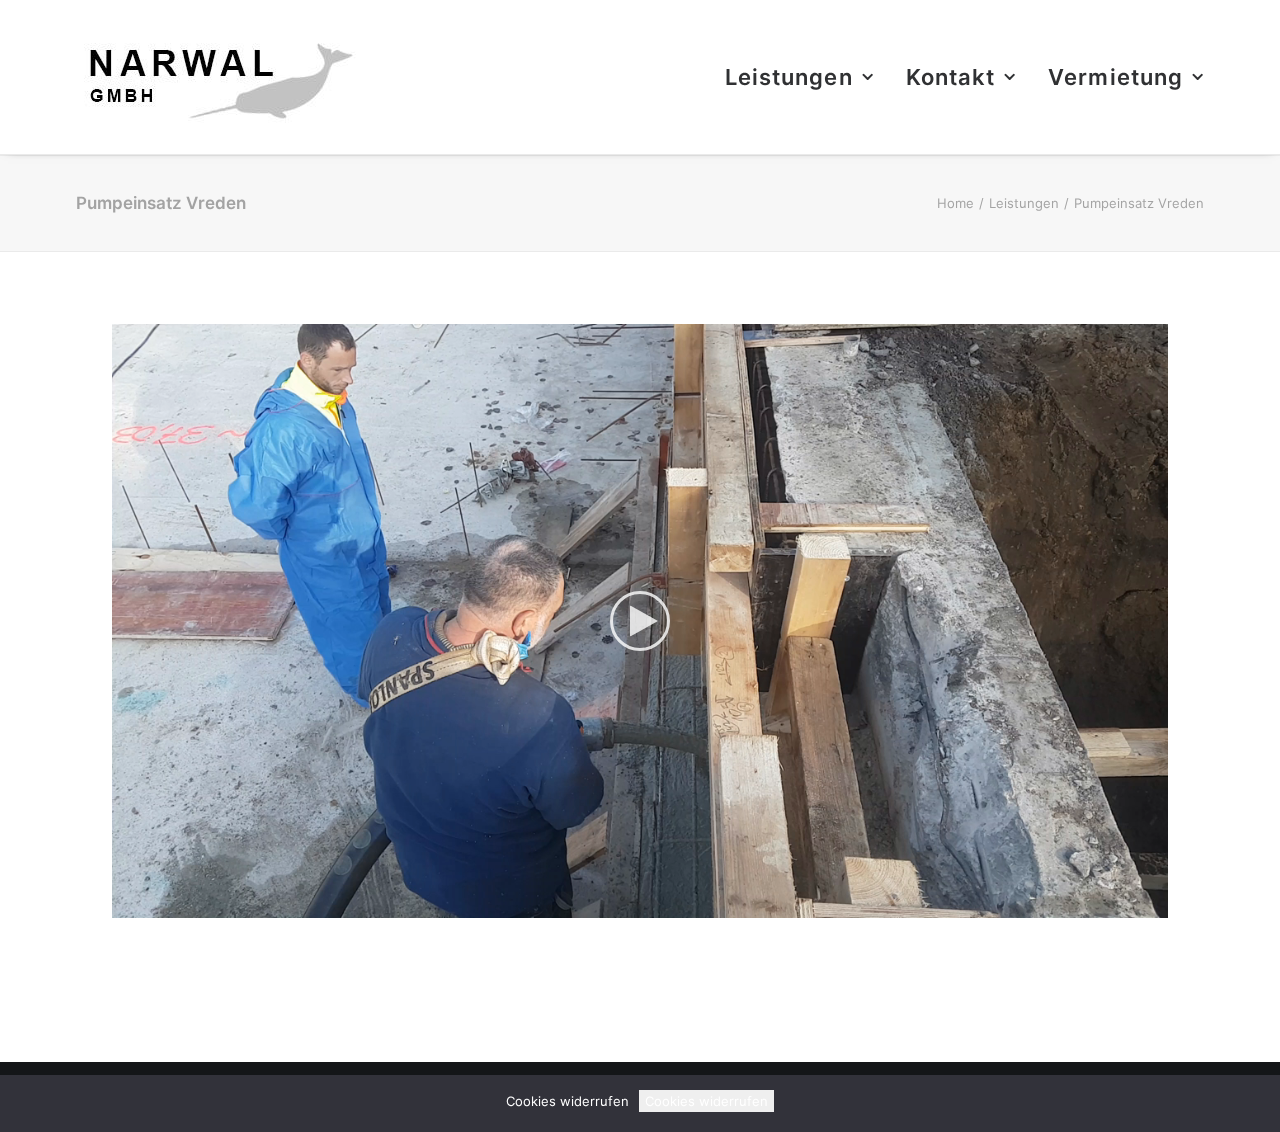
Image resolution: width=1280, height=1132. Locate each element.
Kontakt (951, 77)
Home (955, 203)
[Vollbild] (1153, 903)
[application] (640, 621)
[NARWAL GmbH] (216, 77)
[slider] (626, 903)
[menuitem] (806, 77)
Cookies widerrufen (706, 1101)
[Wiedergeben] (125, 903)
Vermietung (1115, 77)
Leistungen (789, 77)
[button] (640, 621)
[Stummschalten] (1127, 903)
